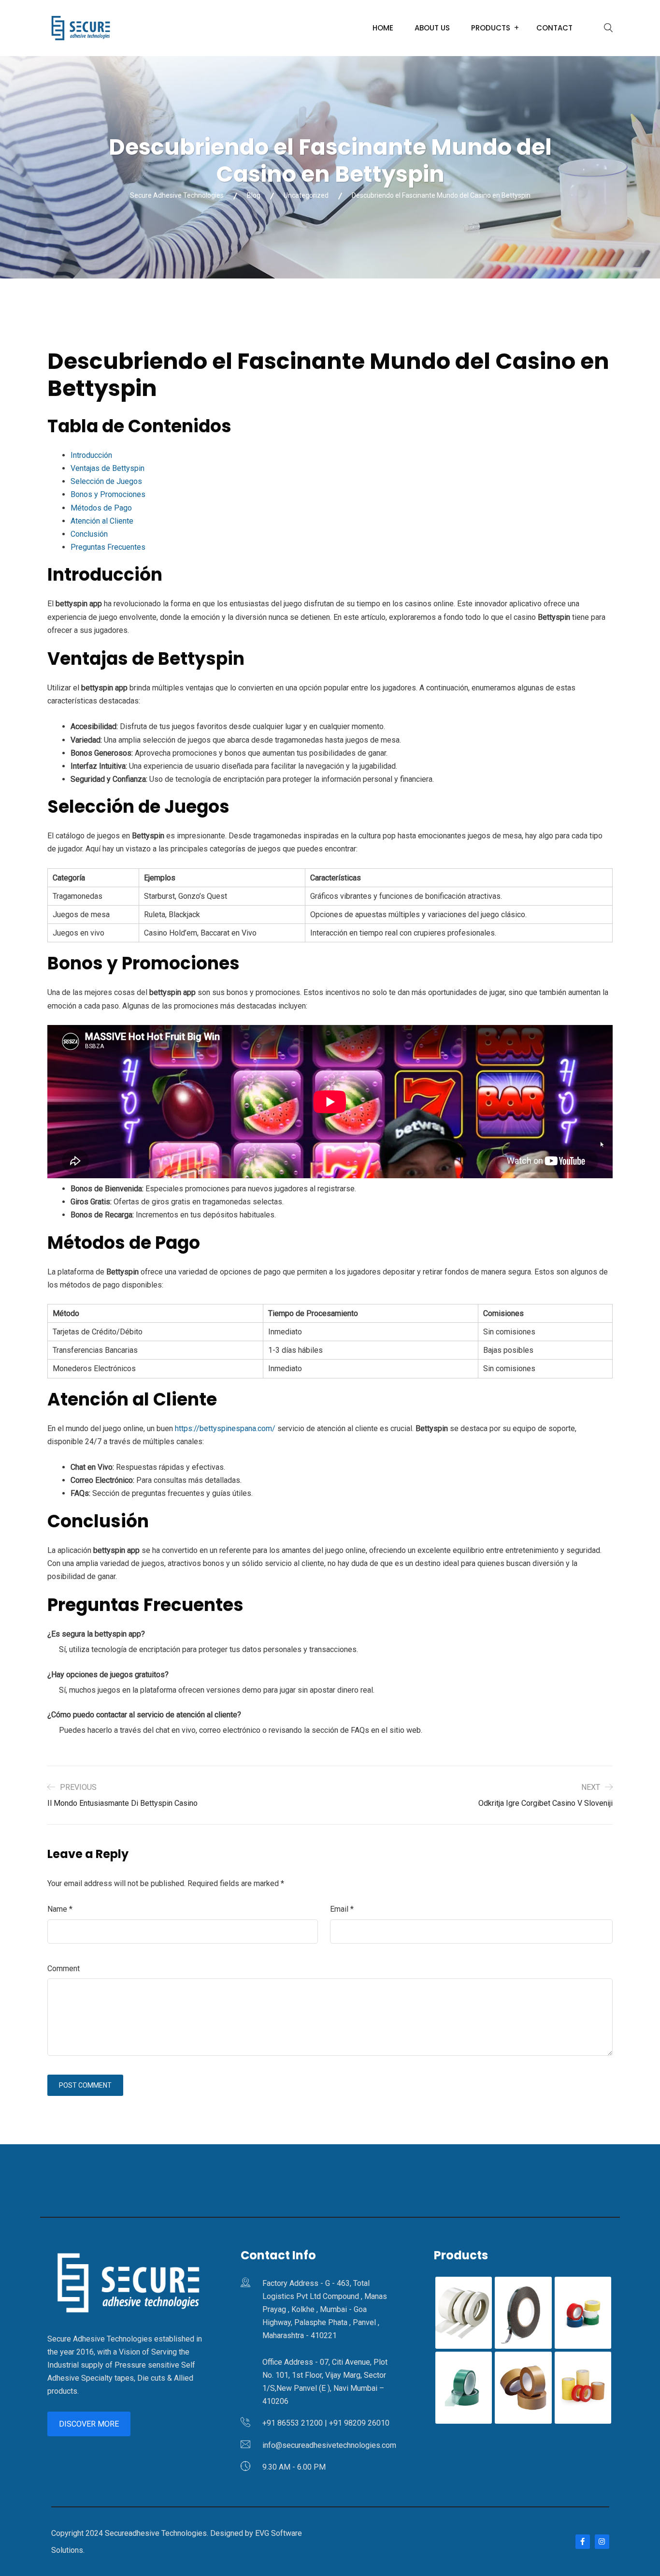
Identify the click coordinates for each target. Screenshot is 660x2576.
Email (342, 1909)
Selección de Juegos (106, 481)
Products (491, 28)
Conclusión (89, 534)
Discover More (89, 2424)
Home (383, 28)
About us (432, 28)
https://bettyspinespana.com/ (225, 1428)
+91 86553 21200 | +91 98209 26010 (326, 2423)
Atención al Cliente (102, 521)
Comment (64, 1969)
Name (60, 1909)
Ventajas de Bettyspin (108, 468)
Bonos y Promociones (108, 494)
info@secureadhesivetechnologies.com (329, 2445)
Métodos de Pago (101, 508)
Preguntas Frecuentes (108, 547)
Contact (554, 28)
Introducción (91, 455)
